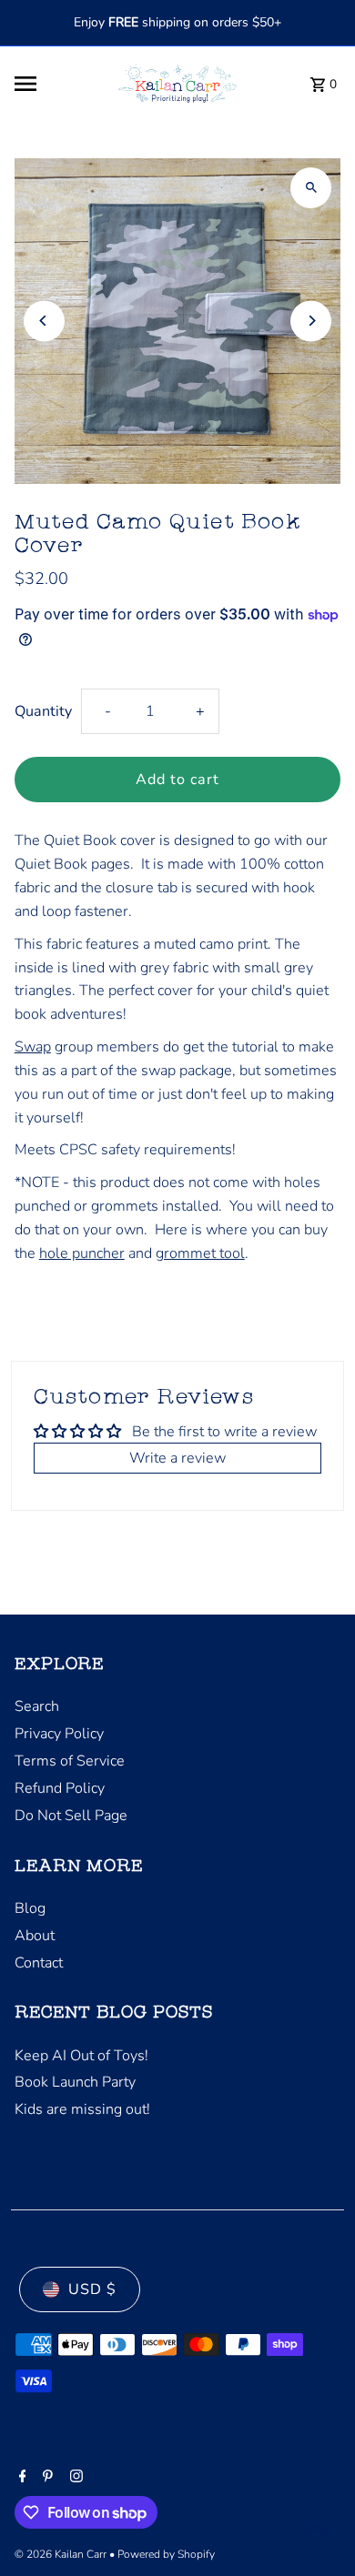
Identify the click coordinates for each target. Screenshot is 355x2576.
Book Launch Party (75, 2082)
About (35, 1936)
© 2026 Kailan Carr (62, 2554)
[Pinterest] (46, 2478)
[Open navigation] (55, 84)
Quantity (43, 711)
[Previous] (44, 321)
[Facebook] (20, 2478)
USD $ (92, 2289)
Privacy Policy (59, 1734)
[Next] (311, 321)
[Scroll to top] (316, 2528)
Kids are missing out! (82, 2109)
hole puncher (82, 1253)
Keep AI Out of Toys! (81, 2056)
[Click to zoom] (311, 188)
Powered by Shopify (166, 2554)
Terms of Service (70, 1761)
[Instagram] (74, 2478)
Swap (33, 1047)
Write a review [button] (177, 1458)
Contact (39, 1963)
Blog (30, 1908)
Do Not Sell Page (71, 1816)
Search (37, 1706)
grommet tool (200, 1253)
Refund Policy (60, 1788)
